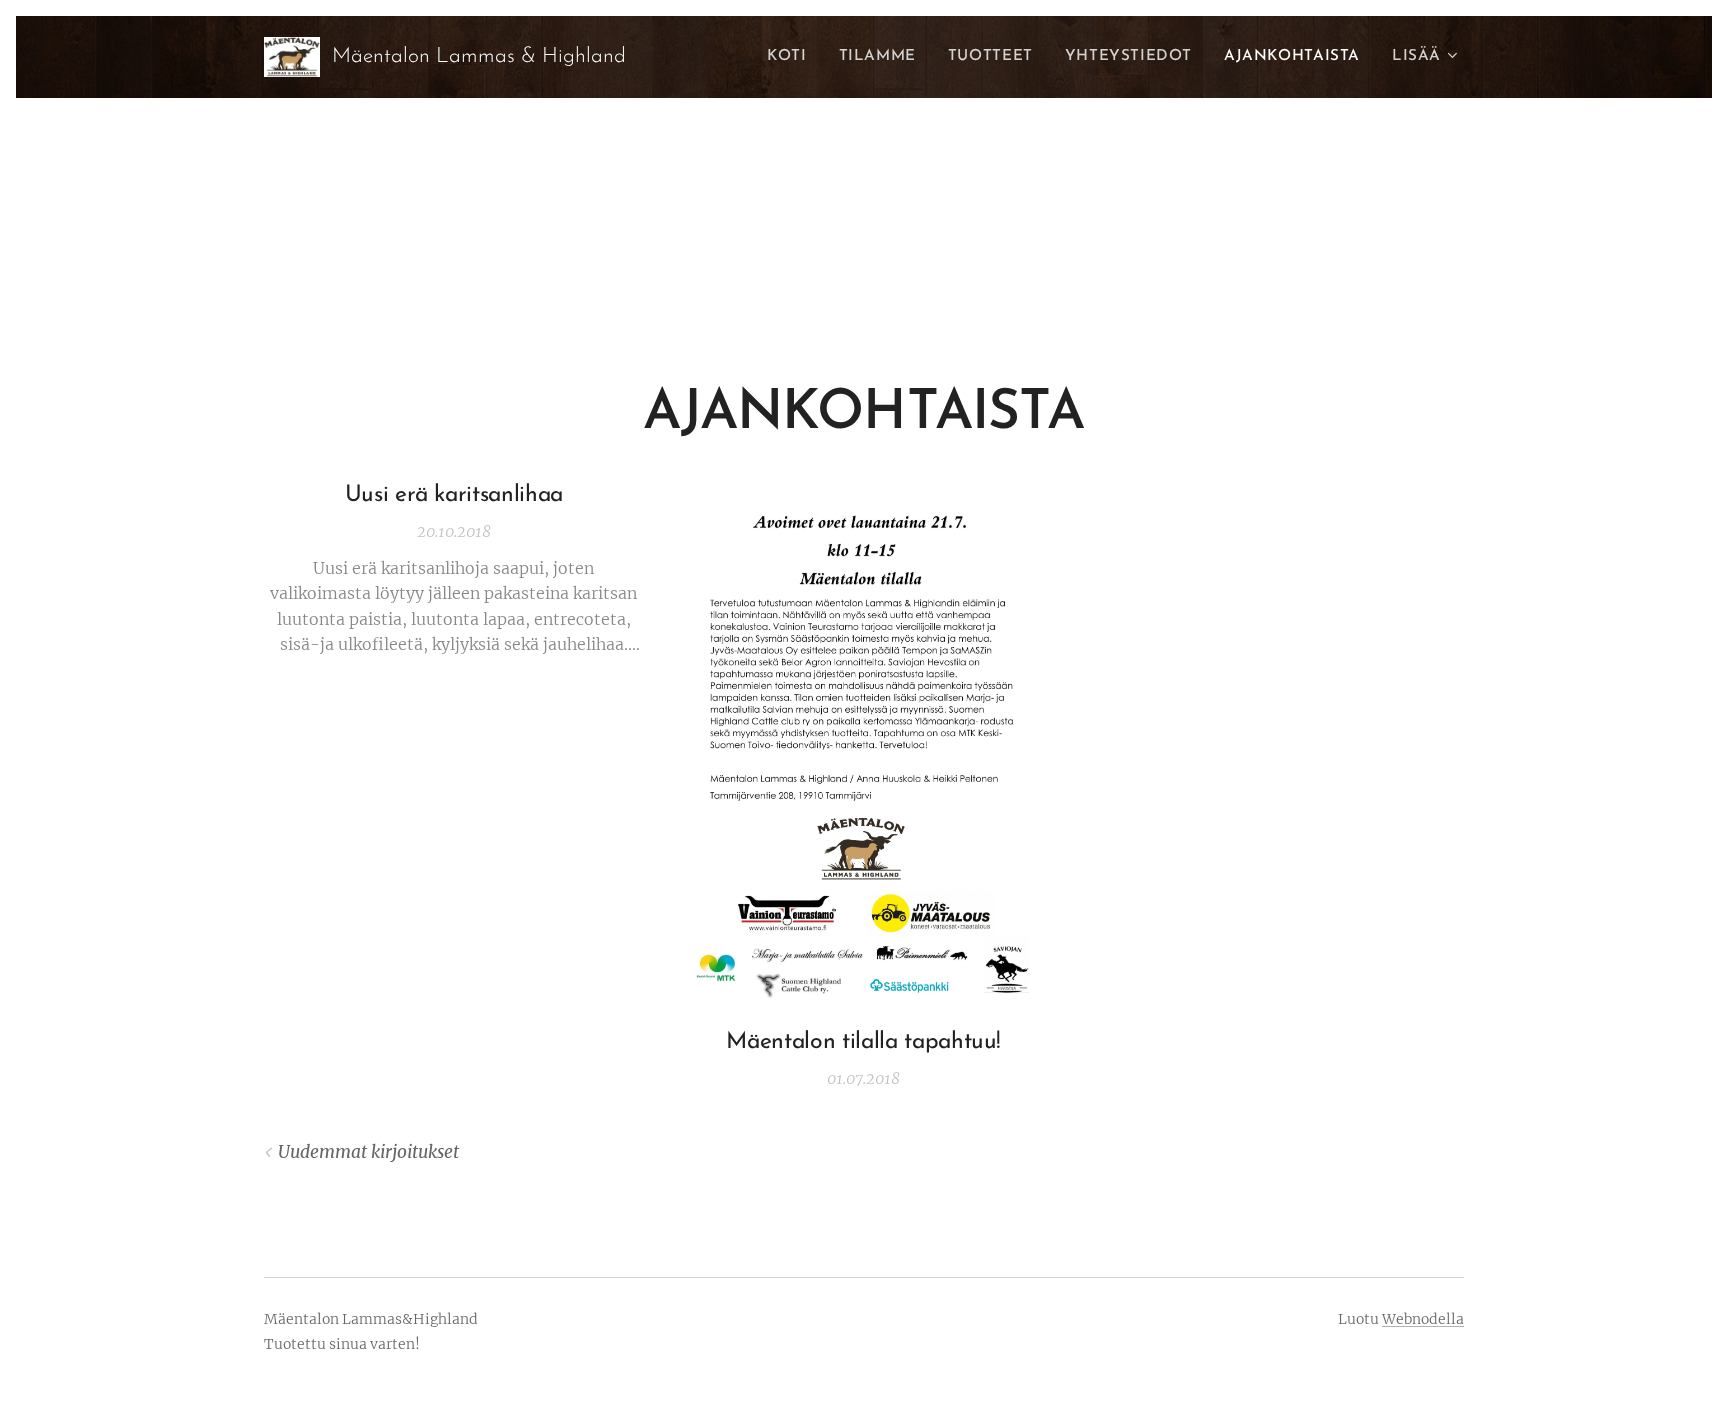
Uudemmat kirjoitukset (368, 1152)
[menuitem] (792, 57)
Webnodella (1423, 1319)
